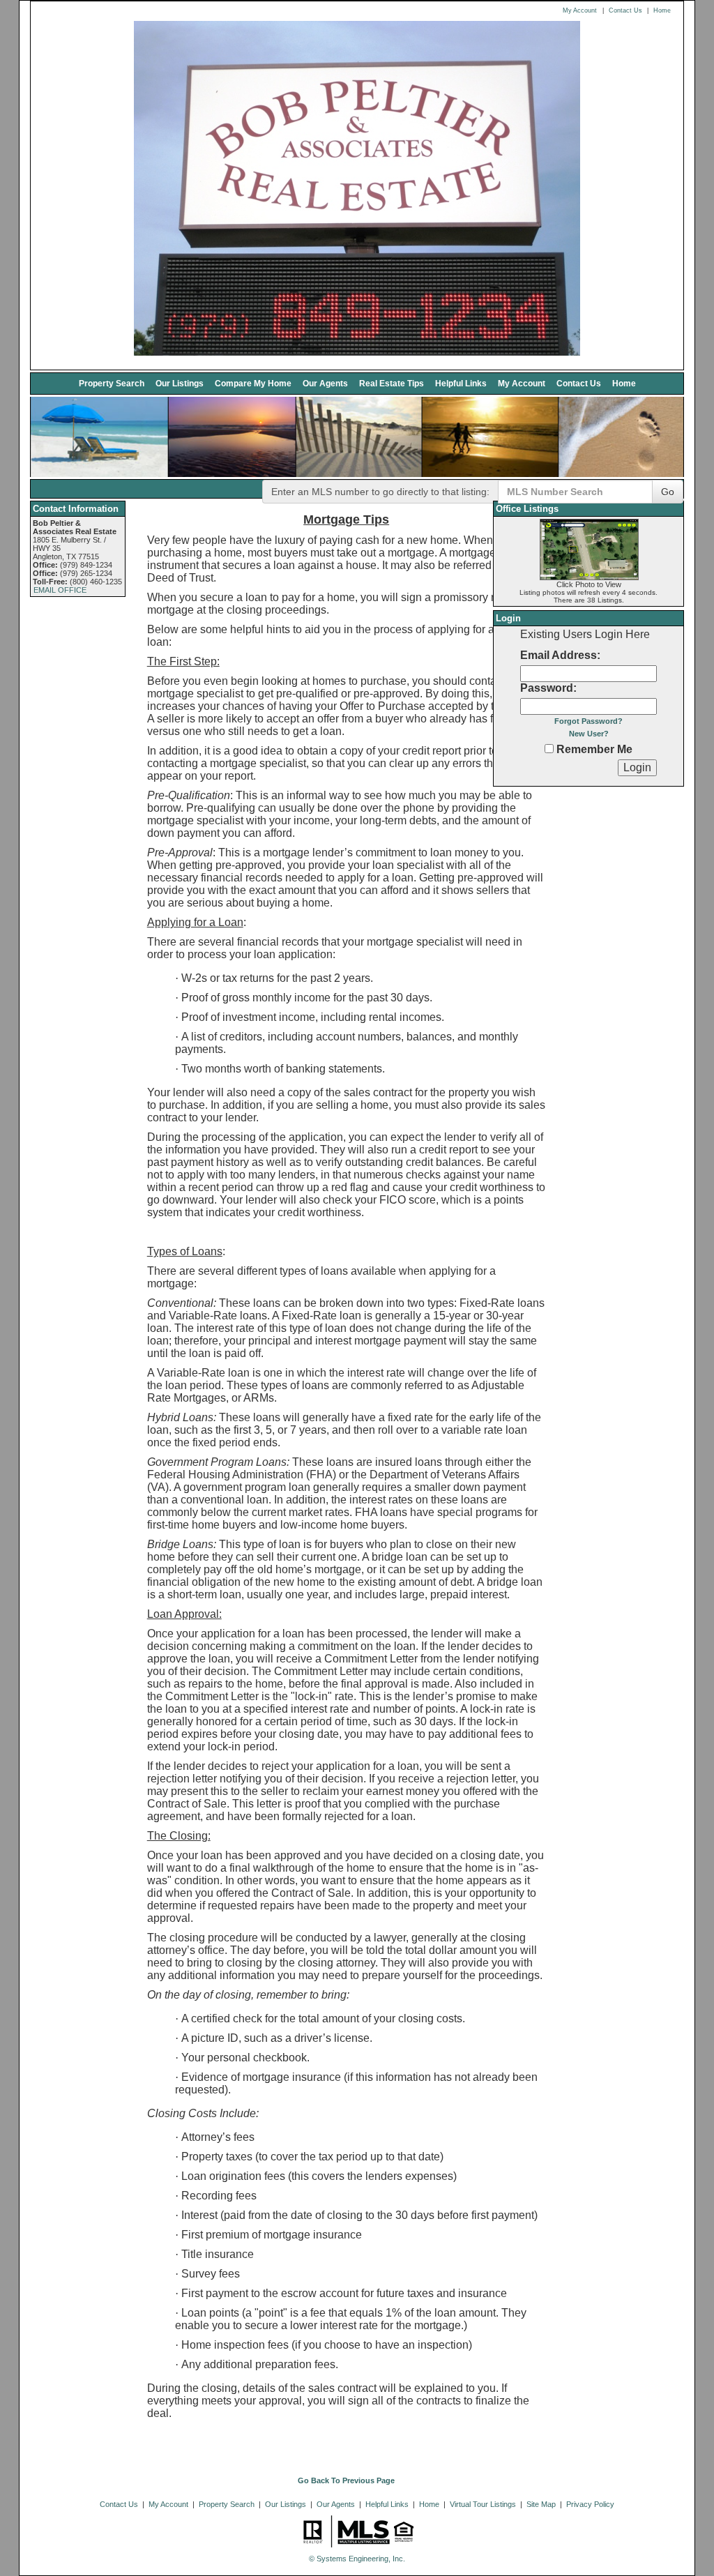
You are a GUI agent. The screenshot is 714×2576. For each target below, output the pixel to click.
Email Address (559, 655)
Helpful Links (461, 383)
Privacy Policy (590, 2504)
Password (547, 688)
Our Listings (180, 383)
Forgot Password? (588, 721)
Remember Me (593, 749)
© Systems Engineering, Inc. (357, 2559)
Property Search (112, 383)
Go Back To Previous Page (346, 2480)
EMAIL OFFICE (60, 590)
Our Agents (325, 383)
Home (662, 10)
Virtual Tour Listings (483, 2504)
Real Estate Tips (392, 383)
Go (668, 492)
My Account (580, 10)
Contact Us (625, 10)
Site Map (541, 2504)
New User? (589, 734)
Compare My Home (253, 383)
